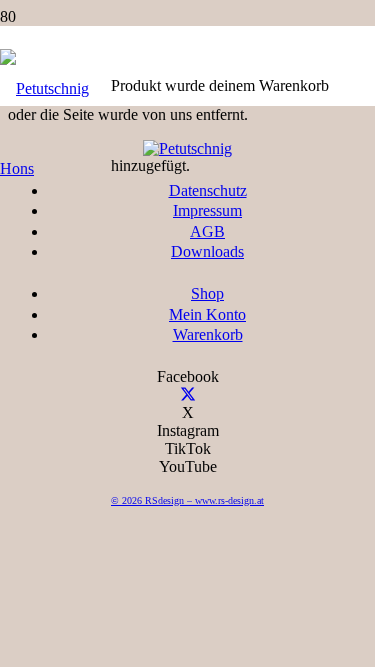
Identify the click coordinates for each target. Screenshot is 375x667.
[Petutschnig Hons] (55, 168)
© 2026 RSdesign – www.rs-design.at (187, 500)
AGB (207, 231)
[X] (188, 394)
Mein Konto (207, 314)
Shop (207, 293)
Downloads (207, 251)
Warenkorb (208, 334)
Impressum (207, 210)
